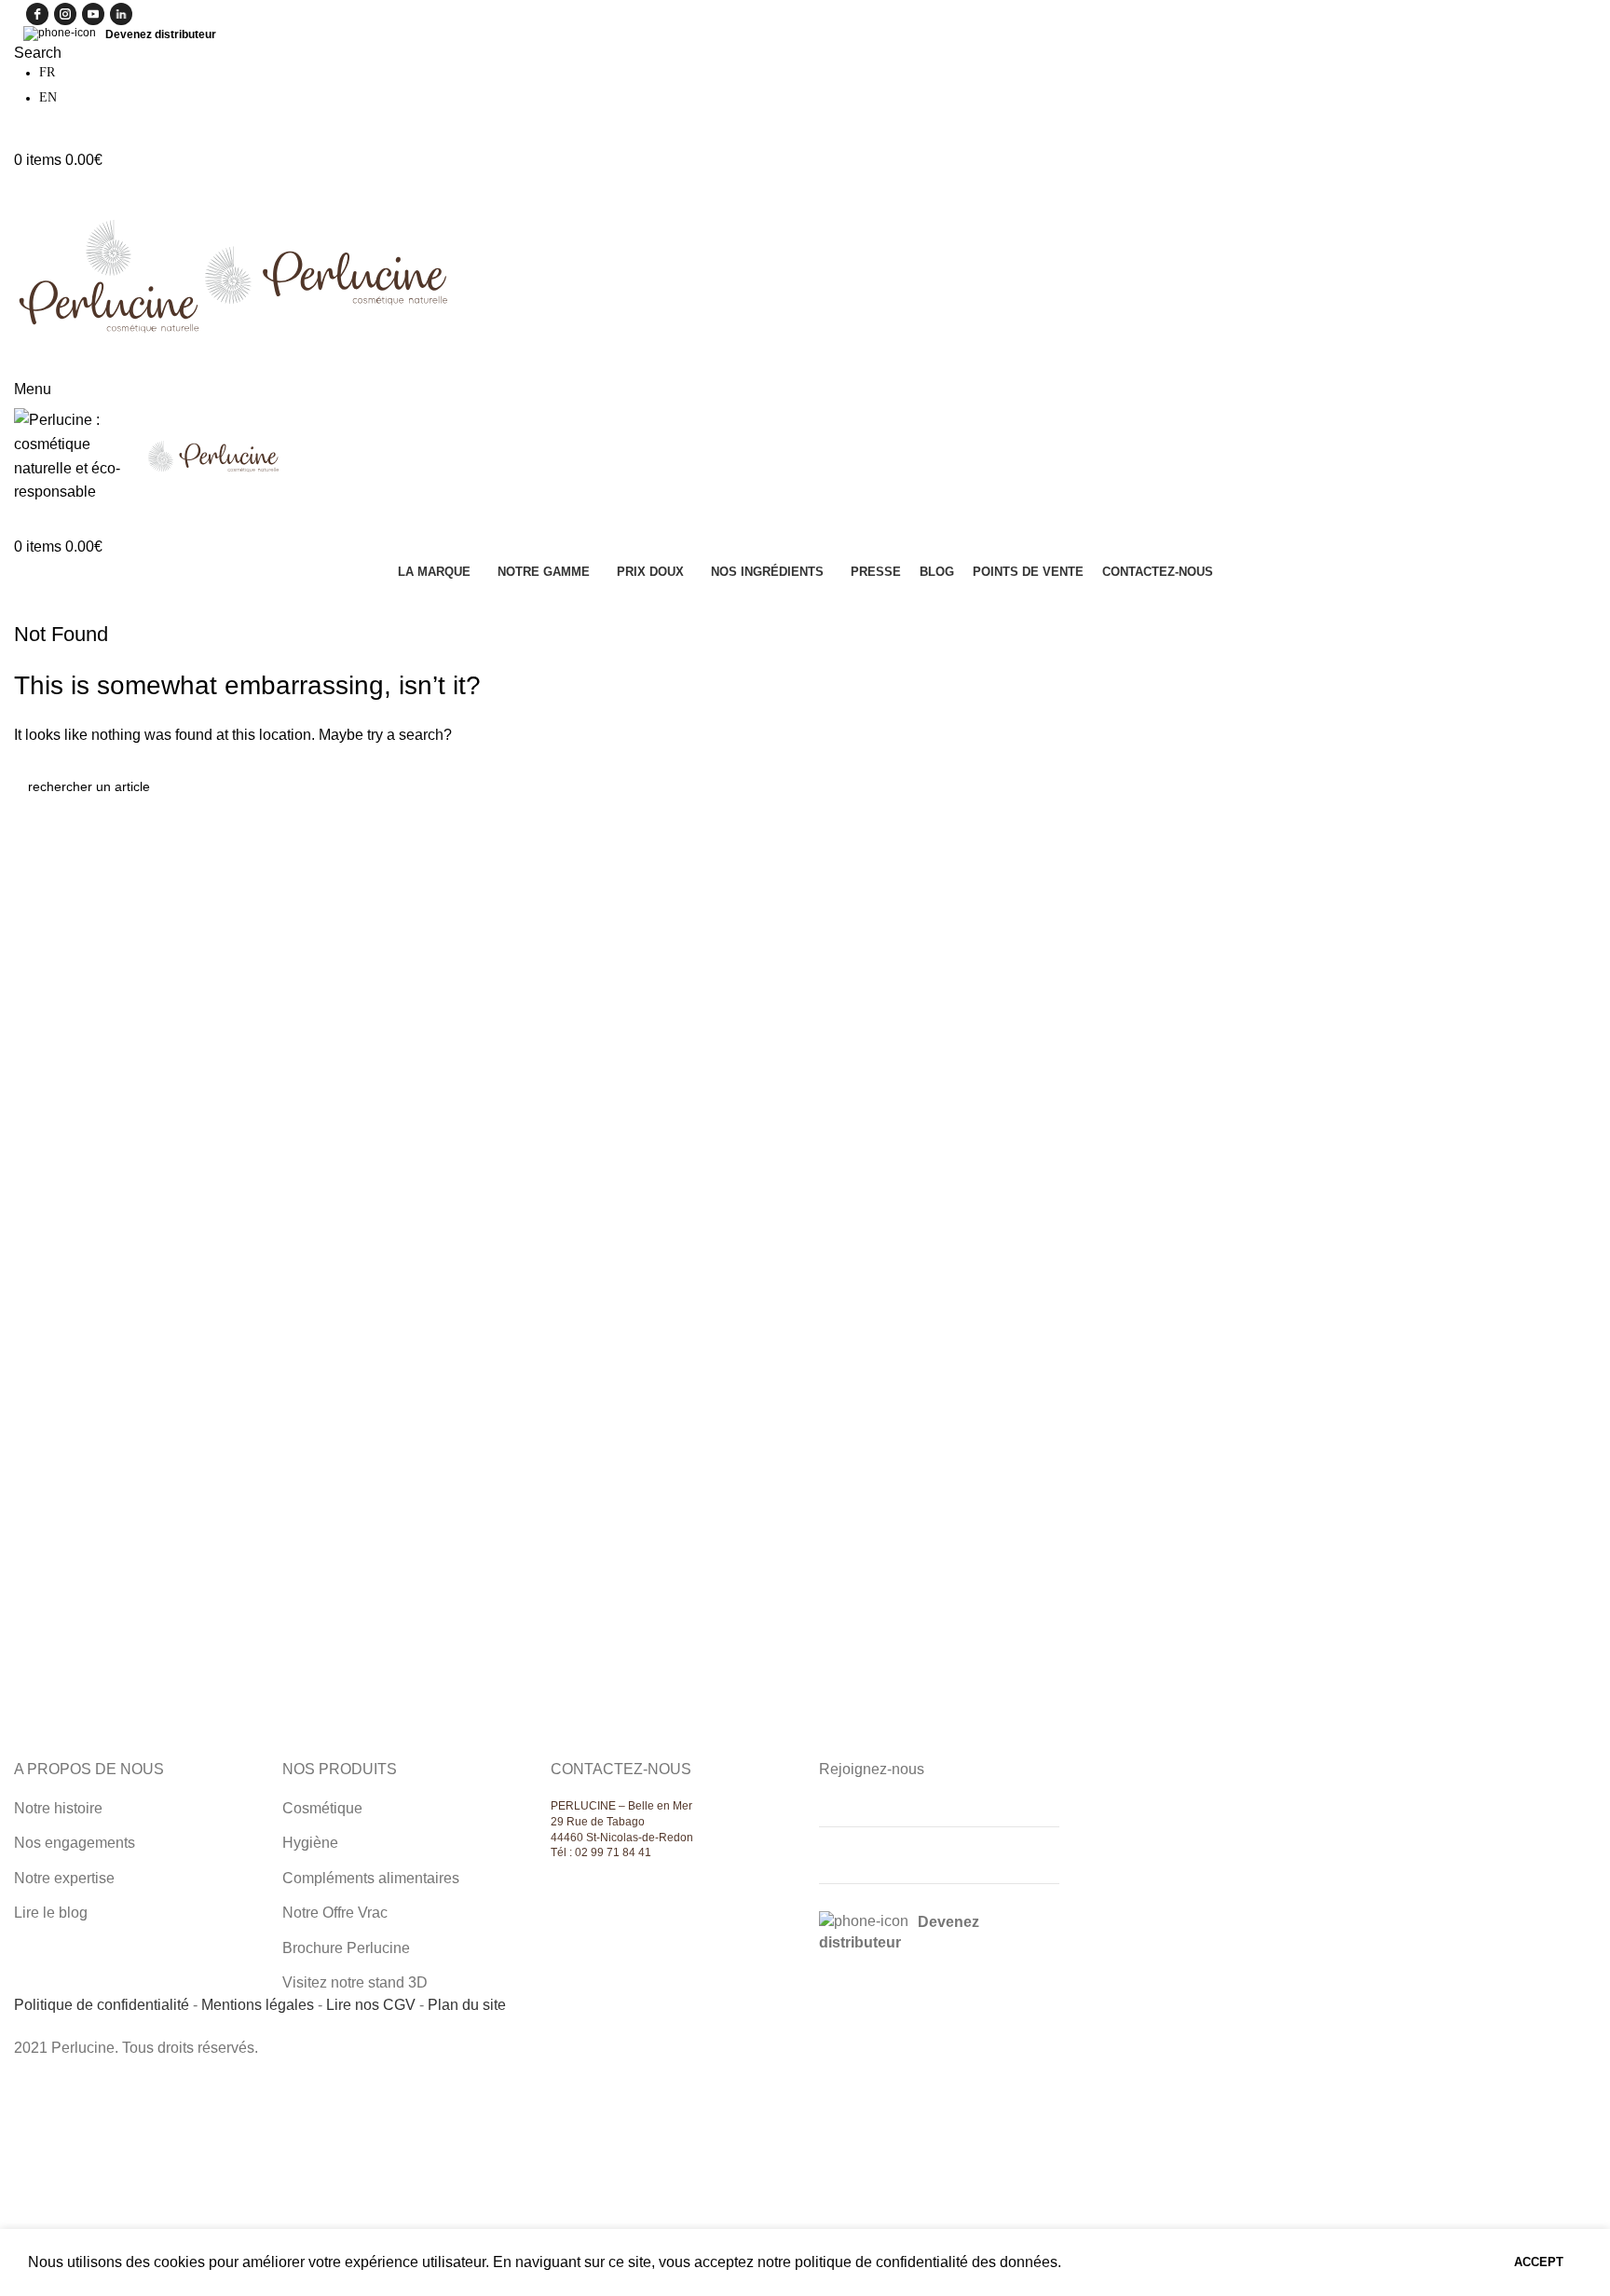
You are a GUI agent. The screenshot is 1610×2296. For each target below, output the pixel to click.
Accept (1539, 2262)
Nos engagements (75, 1843)
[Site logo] (109, 273)
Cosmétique (322, 1808)
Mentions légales (258, 2005)
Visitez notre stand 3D (355, 1982)
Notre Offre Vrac (335, 1913)
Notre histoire (58, 1808)
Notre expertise (64, 1878)
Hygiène (310, 1843)
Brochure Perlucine (346, 1948)
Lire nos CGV (371, 2005)
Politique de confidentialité (102, 2005)
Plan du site (467, 2005)
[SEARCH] (1575, 786)
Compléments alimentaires (371, 1878)
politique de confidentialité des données (926, 2262)
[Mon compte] (20, 137)
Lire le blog (51, 1913)
